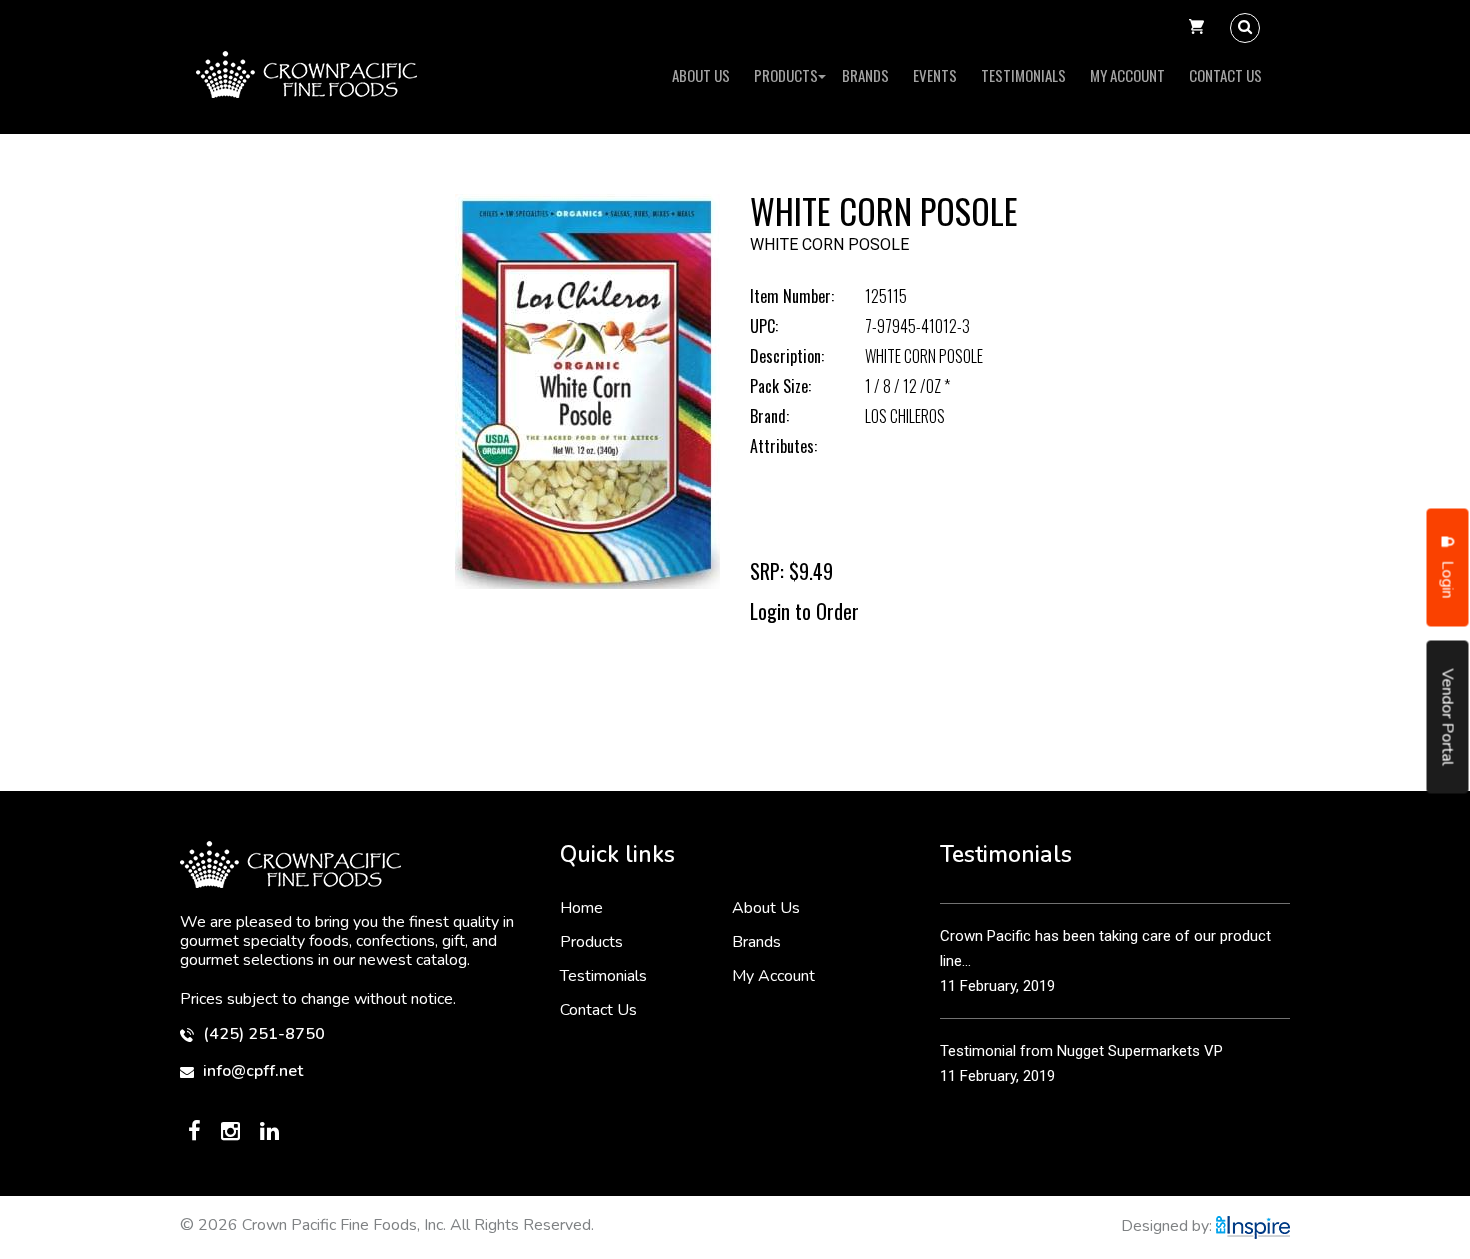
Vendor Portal (1448, 716)
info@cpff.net (251, 1071)
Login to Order (804, 611)
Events (935, 75)
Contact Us (1225, 75)
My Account (1127, 75)
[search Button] (1245, 28)
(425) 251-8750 (262, 1034)
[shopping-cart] (1196, 28)
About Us (701, 75)
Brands (865, 75)
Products (786, 75)
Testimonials (1023, 75)
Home (581, 908)
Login (1448, 577)
